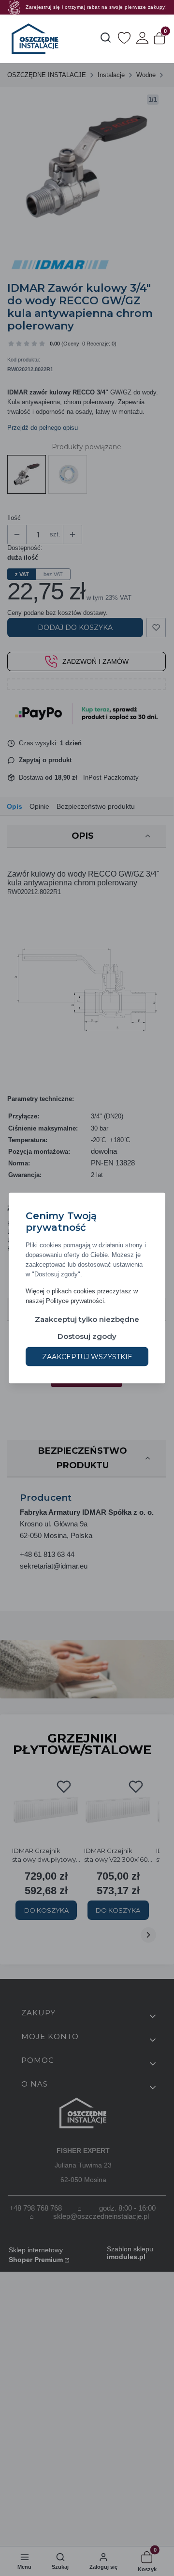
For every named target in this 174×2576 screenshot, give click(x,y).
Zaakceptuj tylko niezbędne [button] (87, 1319)
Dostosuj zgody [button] (87, 1336)
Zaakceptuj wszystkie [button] (87, 1357)
